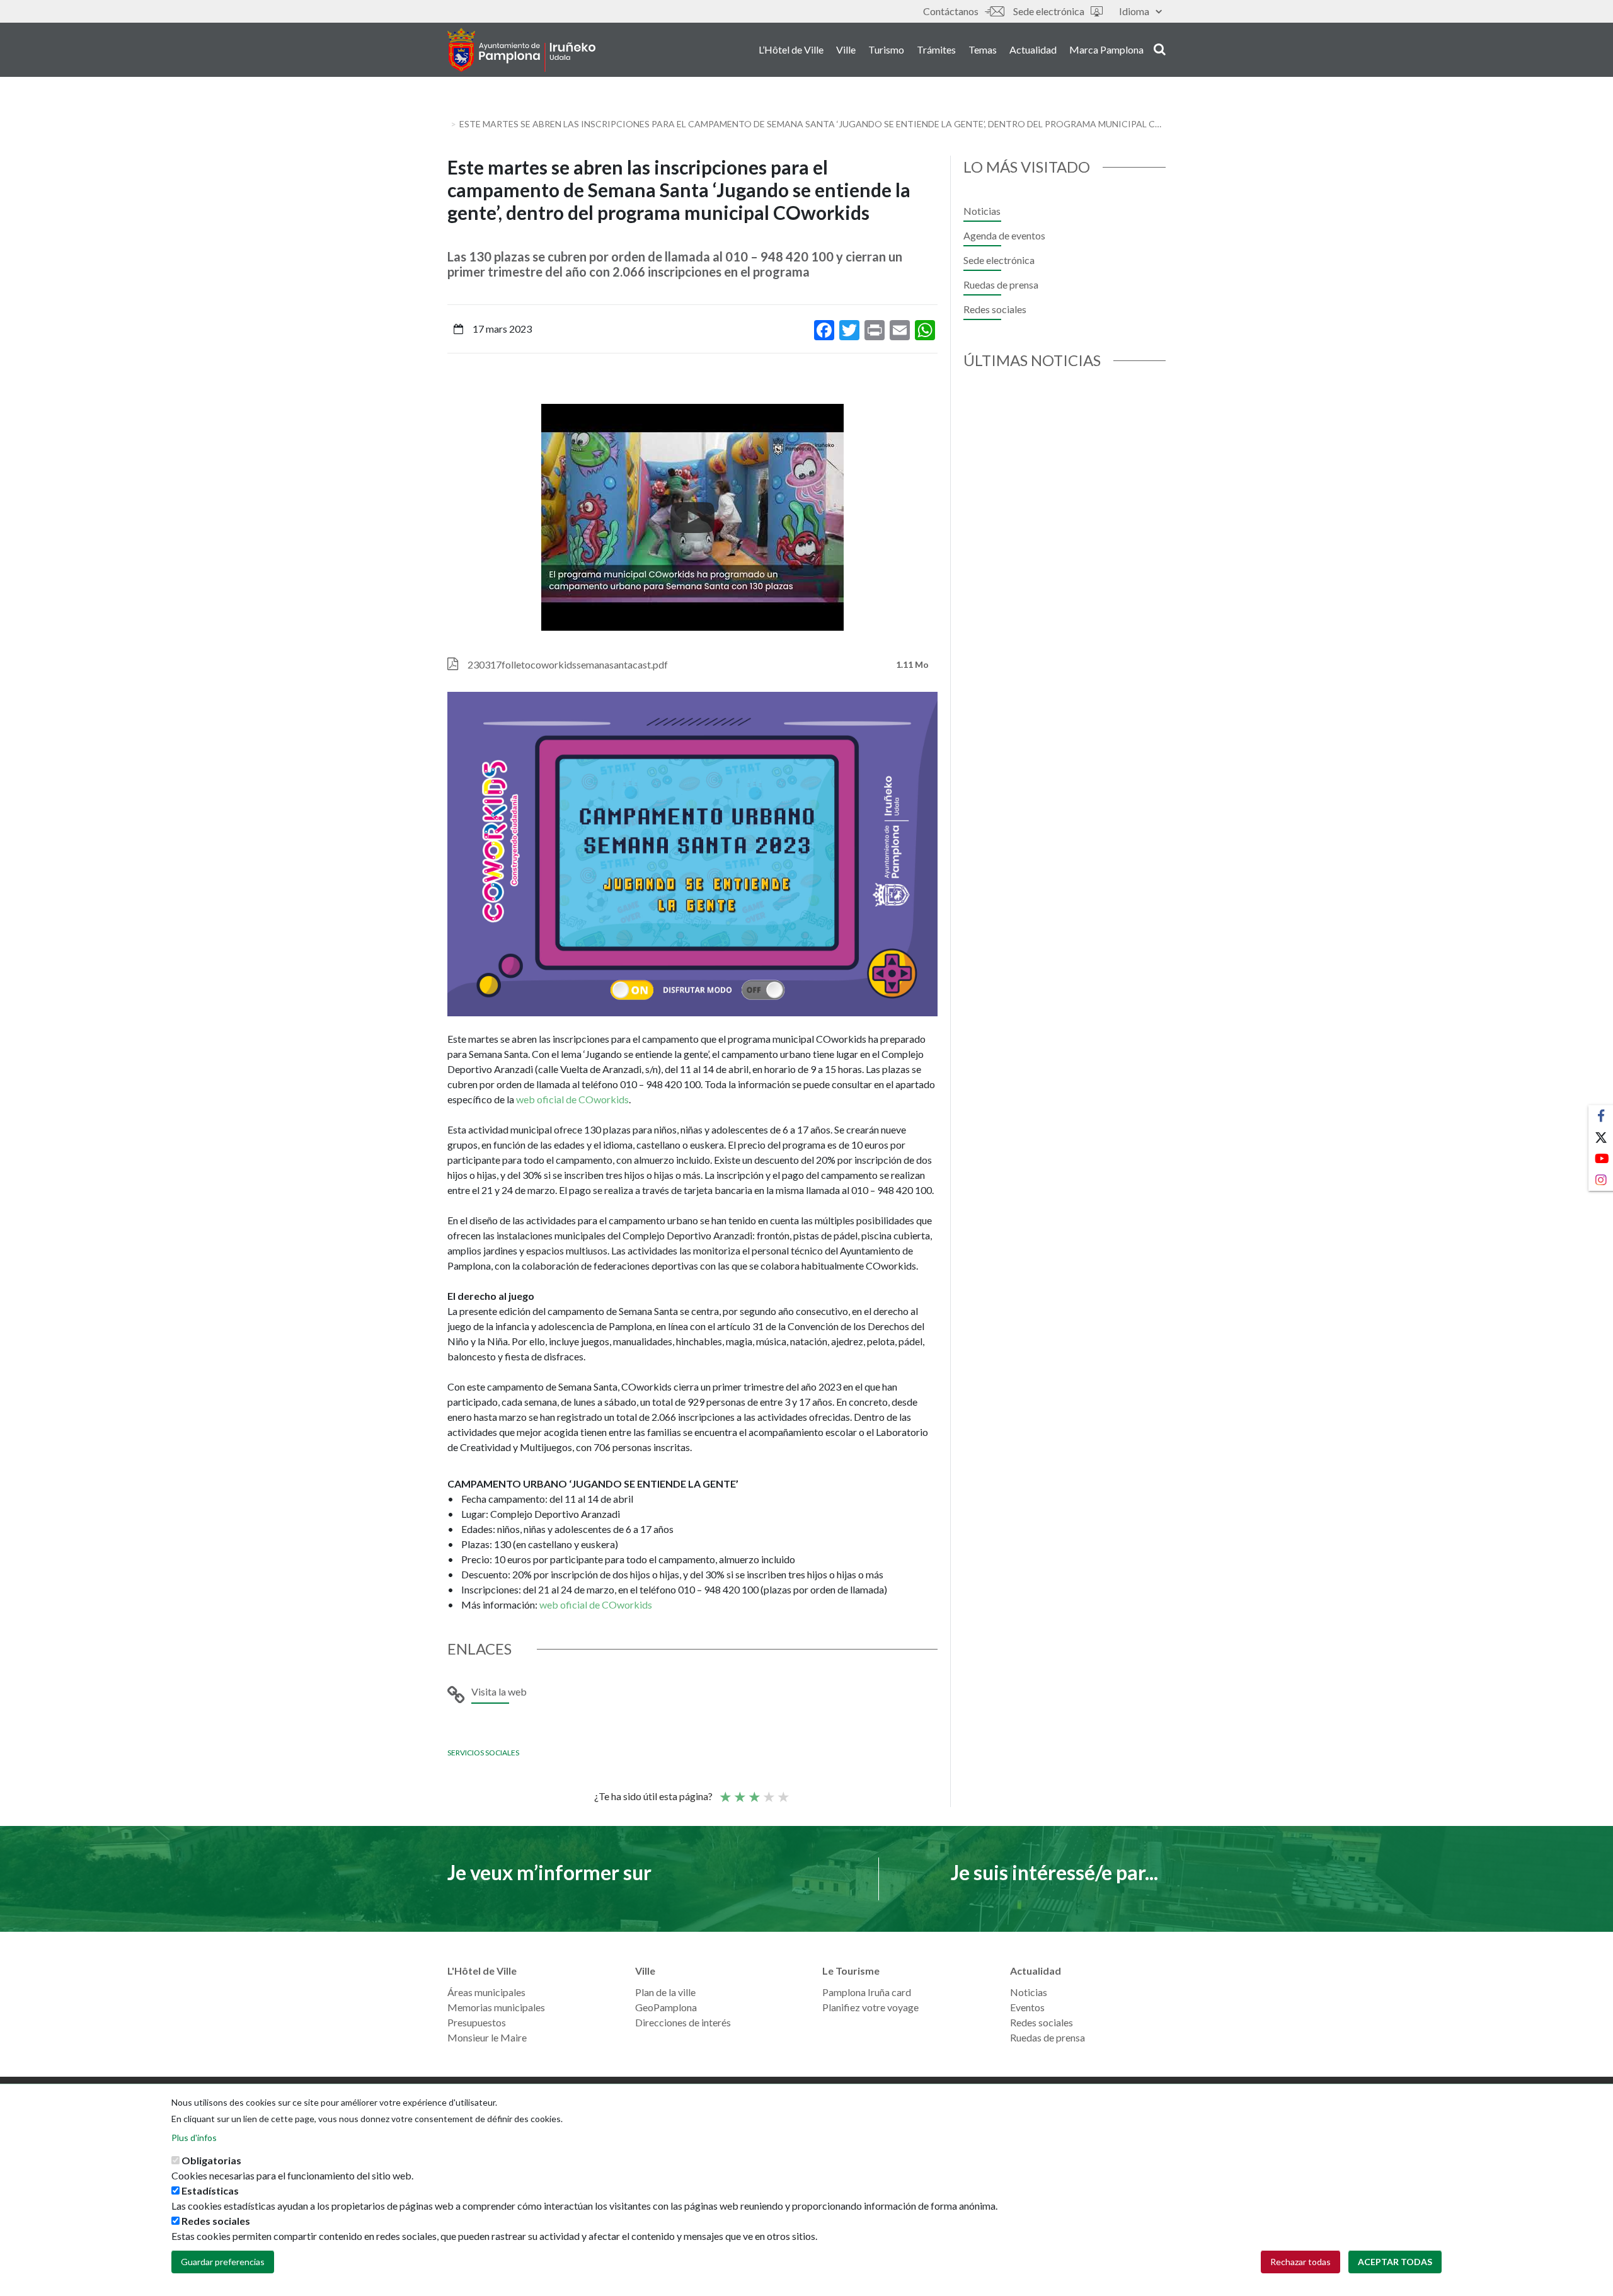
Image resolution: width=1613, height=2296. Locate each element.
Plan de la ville (665, 1992)
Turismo (886, 49)
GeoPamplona (666, 2007)
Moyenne (754, 1791)
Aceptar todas (1395, 2262)
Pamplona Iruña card (867, 1992)
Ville (846, 49)
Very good (783, 1791)
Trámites (936, 49)
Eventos (1027, 2007)
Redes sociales (995, 309)
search (1158, 49)
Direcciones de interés (683, 2022)
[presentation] (457, 517)
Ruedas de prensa (1001, 284)
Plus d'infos (194, 2138)
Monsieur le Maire (487, 2037)
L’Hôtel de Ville (791, 49)
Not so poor (739, 1791)
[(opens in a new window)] (692, 517)
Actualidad (1033, 49)
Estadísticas (210, 2190)
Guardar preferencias (223, 2262)
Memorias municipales (496, 2007)
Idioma (1134, 11)
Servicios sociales (483, 1753)
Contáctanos (951, 11)
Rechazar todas (1300, 2262)
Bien (768, 1791)
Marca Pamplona (1106, 49)
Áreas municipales (486, 1992)
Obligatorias (211, 2160)
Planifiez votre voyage (870, 2007)
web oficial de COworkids (572, 1099)
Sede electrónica (1049, 11)
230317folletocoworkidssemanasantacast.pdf (568, 664)
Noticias (982, 211)
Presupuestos (477, 2022)
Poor (725, 1791)
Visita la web (499, 1691)
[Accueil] (521, 50)
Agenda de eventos (1004, 235)
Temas (983, 49)
